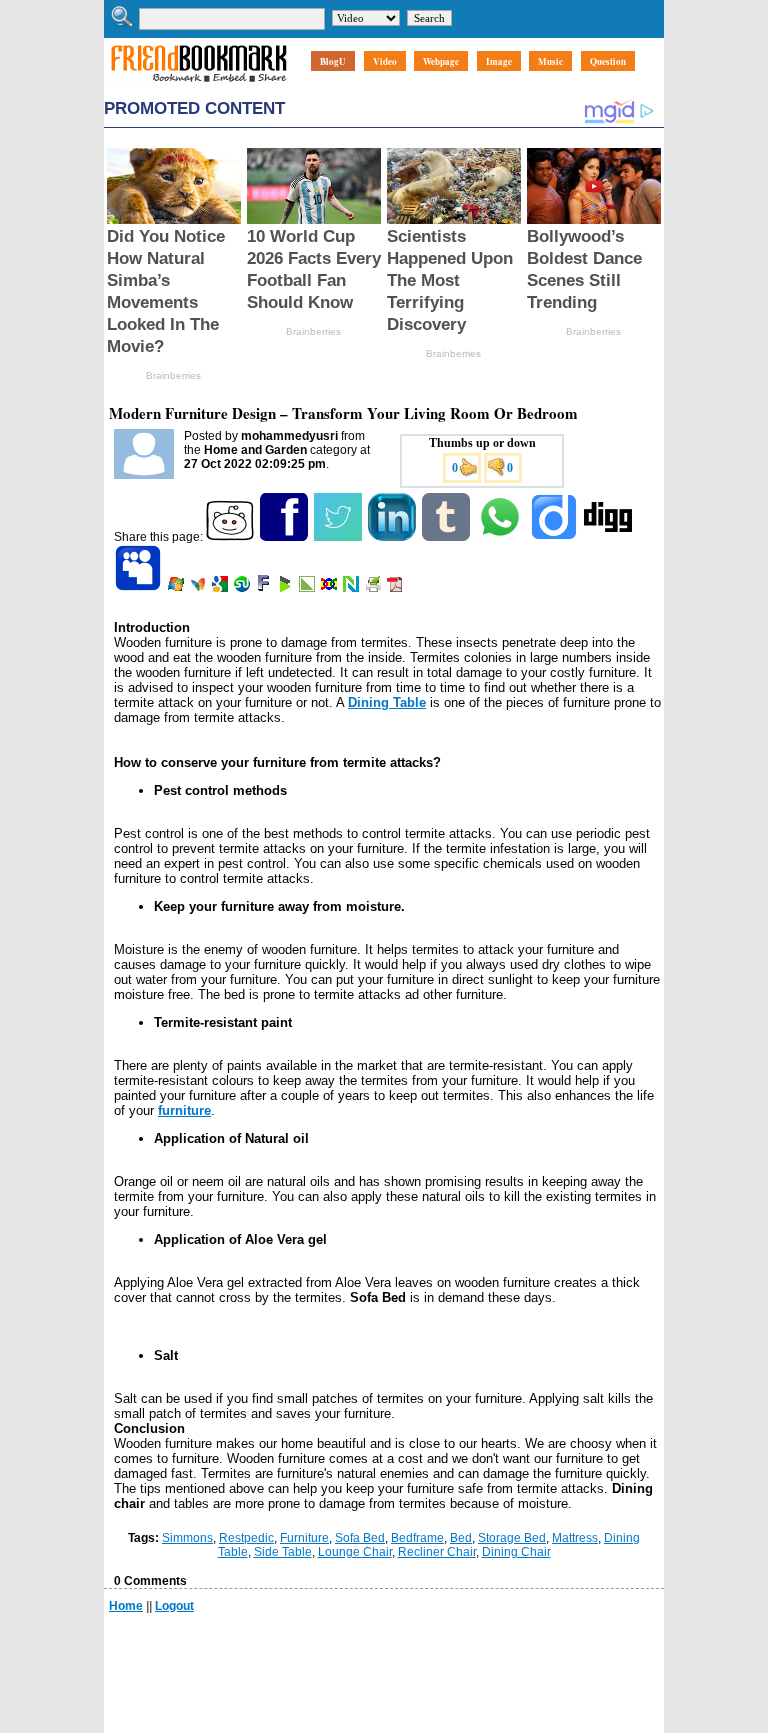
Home (126, 1606)
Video (385, 61)
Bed (461, 1538)
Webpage (441, 61)
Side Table (283, 1552)
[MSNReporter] (199, 588)
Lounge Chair (355, 1552)
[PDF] (396, 588)
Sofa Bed (360, 1538)
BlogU (333, 61)
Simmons (187, 1538)
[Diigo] (555, 537)
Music (550, 61)
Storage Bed (512, 1538)
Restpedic (246, 1538)
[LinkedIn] (393, 537)
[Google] (221, 588)
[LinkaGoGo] (330, 588)
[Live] (177, 588)
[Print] (374, 588)
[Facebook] (285, 537)
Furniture (304, 1538)
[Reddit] (231, 537)
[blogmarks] (286, 588)
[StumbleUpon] (243, 588)
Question (608, 61)
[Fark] (265, 588)
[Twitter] (339, 537)
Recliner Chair (437, 1552)
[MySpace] (139, 588)
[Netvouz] (352, 588)
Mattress (575, 1538)
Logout (174, 1606)
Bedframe (417, 1538)
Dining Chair (516, 1552)
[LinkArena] (308, 588)
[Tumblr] (447, 537)
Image (499, 61)
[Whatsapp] (501, 537)
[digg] (609, 537)
